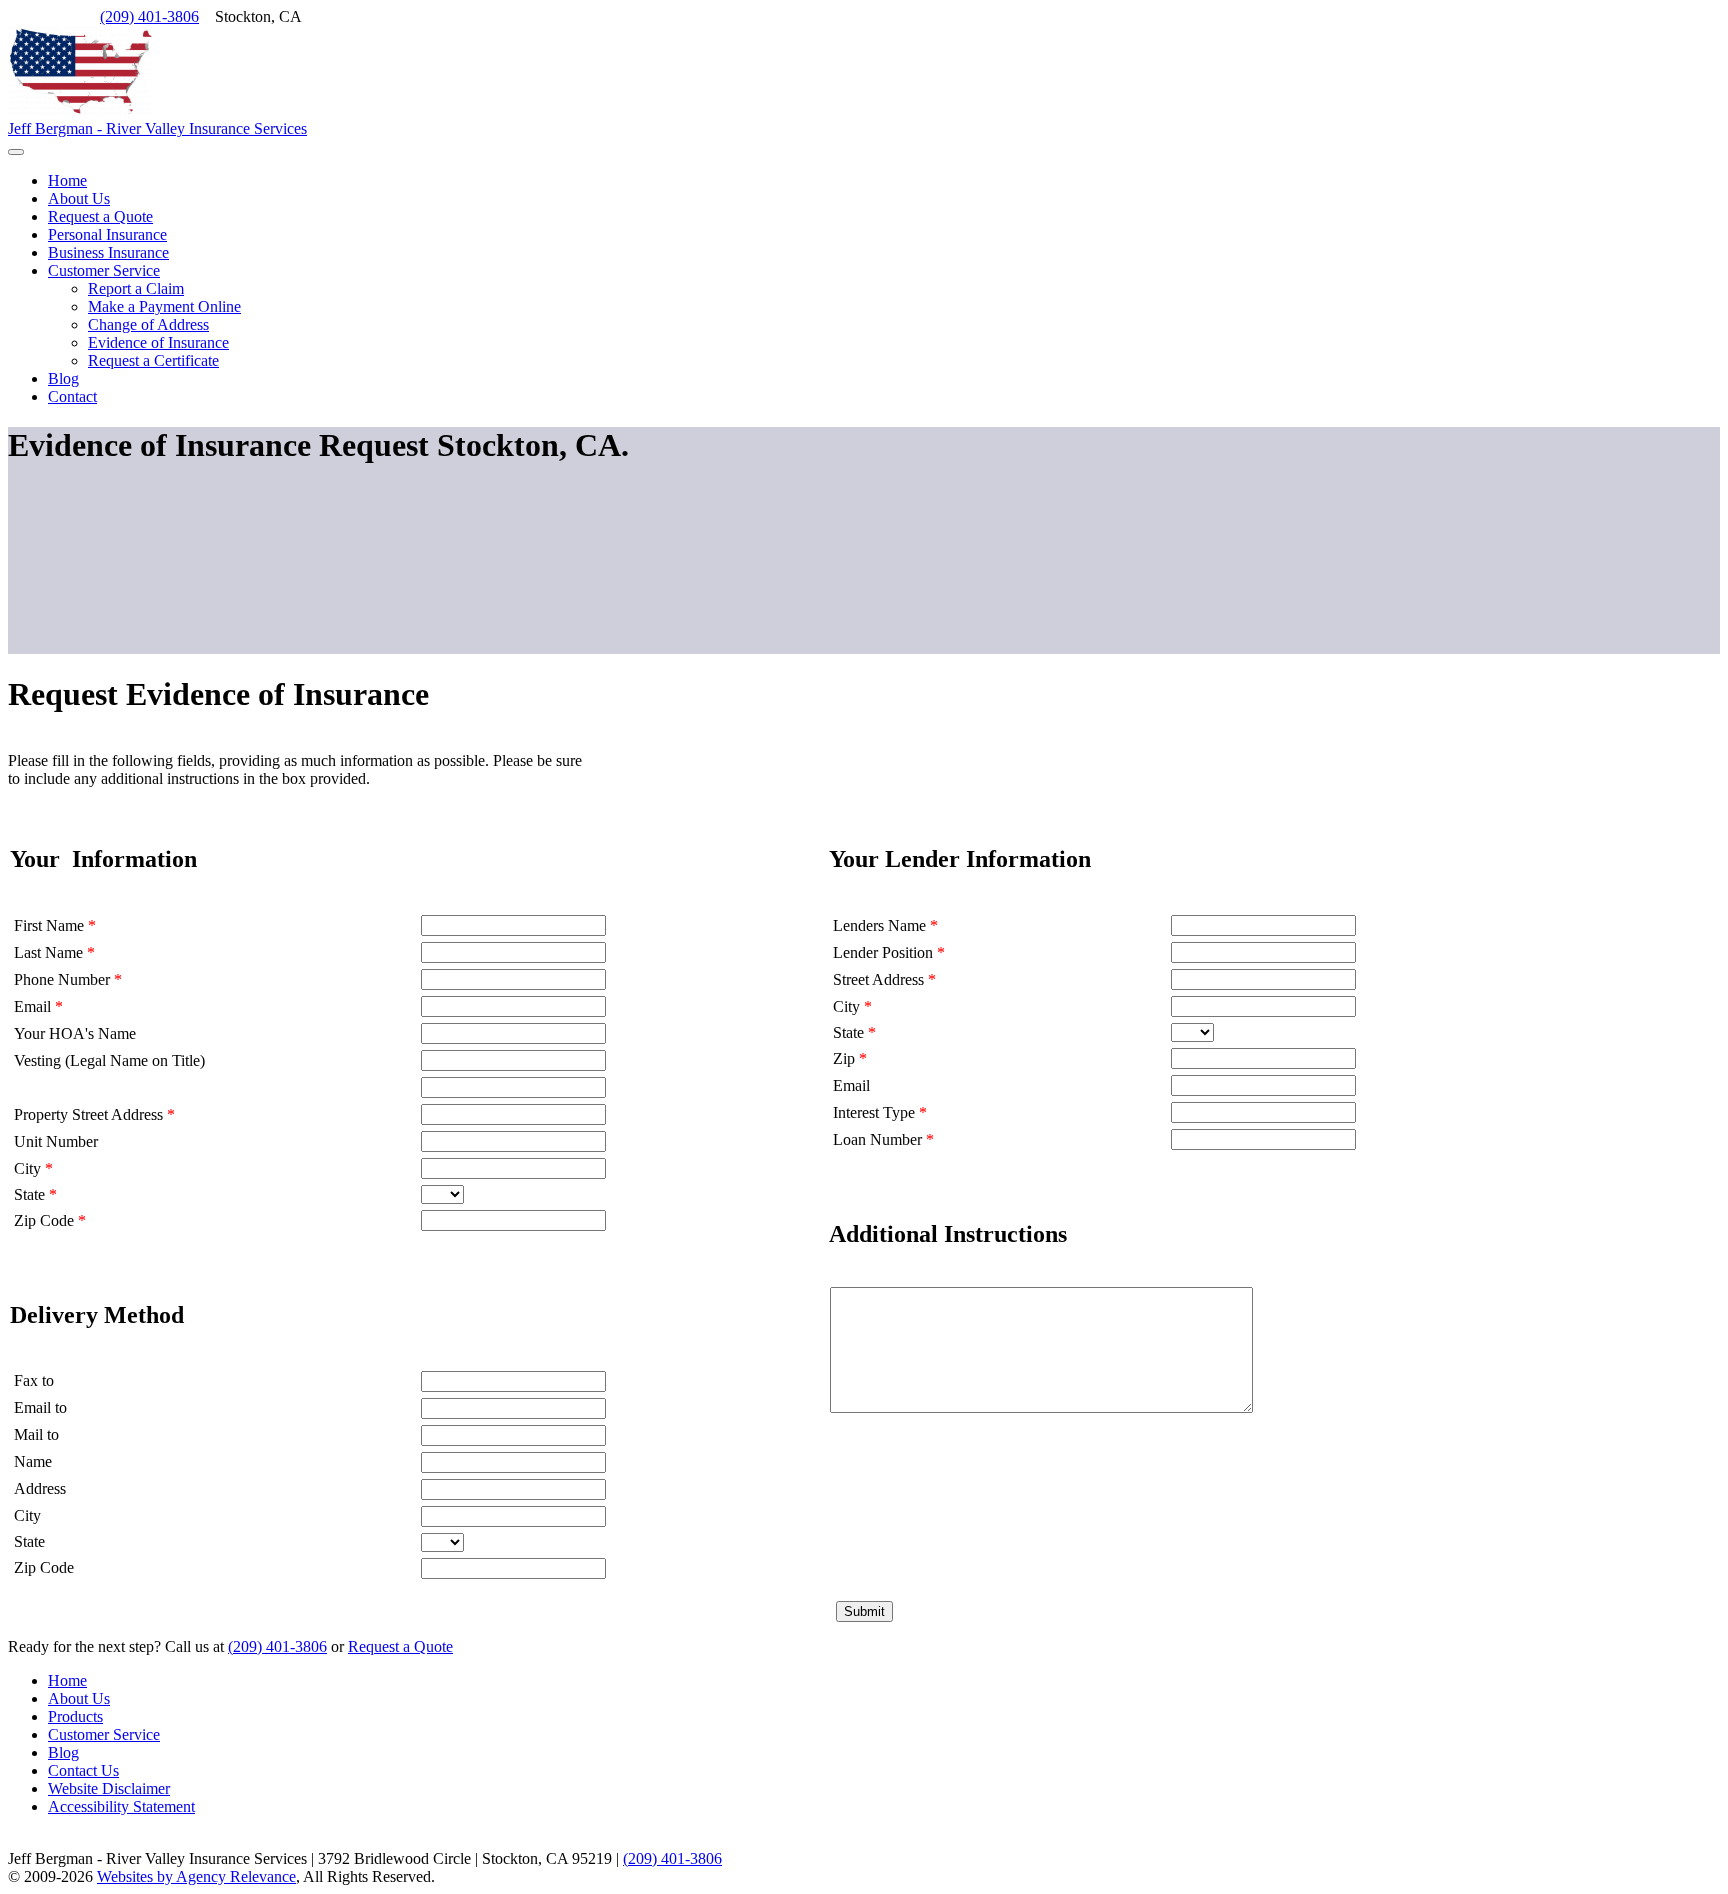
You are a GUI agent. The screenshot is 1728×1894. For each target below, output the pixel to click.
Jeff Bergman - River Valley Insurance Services (157, 128)
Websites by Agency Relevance (196, 1876)
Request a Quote (400, 1646)
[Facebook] (14, 16)
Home (67, 1680)
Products (75, 1716)
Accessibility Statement (121, 1806)
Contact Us (83, 1770)
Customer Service (104, 1734)
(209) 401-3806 (149, 16)
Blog (63, 1752)
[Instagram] (78, 16)
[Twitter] (30, 16)
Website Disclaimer (109, 1788)
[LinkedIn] (46, 16)
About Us (79, 1698)
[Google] (62, 16)
